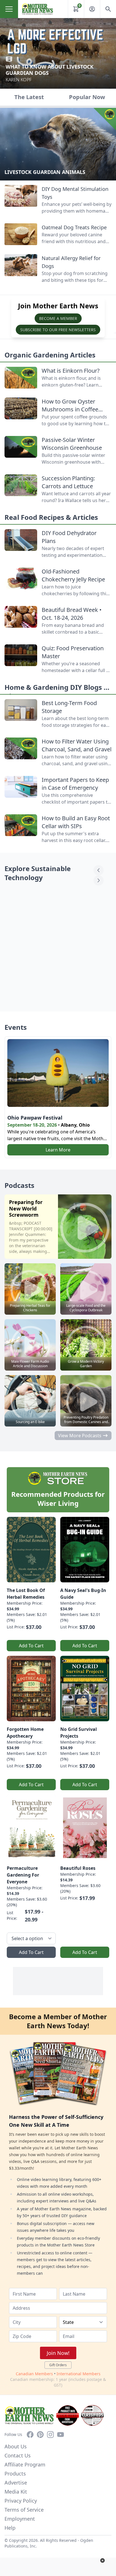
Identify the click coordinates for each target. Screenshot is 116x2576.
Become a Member (58, 318)
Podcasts (19, 1185)
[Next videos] (99, 880)
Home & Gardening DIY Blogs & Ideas (57, 692)
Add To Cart (31, 1646)
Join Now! (58, 2353)
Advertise (16, 2483)
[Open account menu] (92, 9)
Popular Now (87, 97)
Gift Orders (58, 2365)
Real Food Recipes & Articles (51, 517)
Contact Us (18, 2455)
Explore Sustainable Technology (38, 873)
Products (15, 2474)
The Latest (29, 97)
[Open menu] (9, 9)
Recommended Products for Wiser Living (58, 1499)
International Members (79, 2374)
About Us (16, 2446)
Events (16, 1027)
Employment (20, 2519)
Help (10, 2528)
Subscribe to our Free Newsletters (58, 330)
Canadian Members (34, 2374)
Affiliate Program (25, 2464)
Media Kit (16, 2492)
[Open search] (108, 9)
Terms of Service (24, 2510)
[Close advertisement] (102, 2560)
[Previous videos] (99, 870)
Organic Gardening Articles (50, 355)
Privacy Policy (21, 2501)
